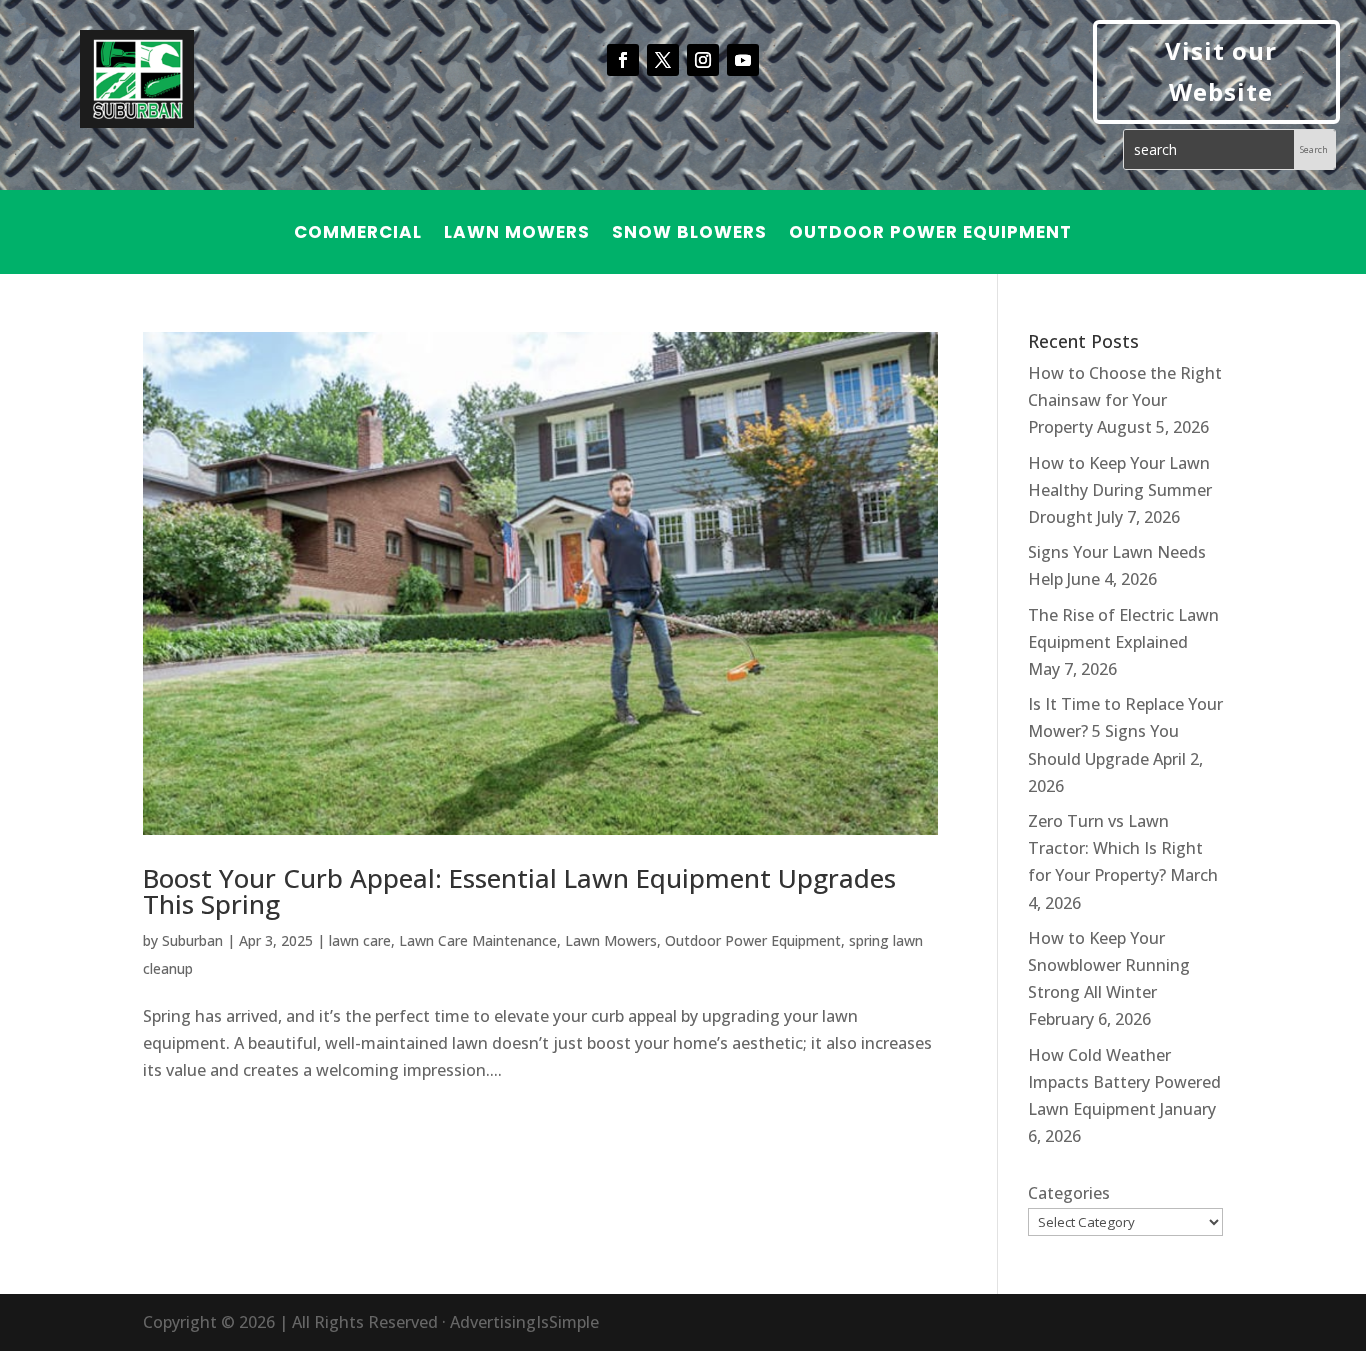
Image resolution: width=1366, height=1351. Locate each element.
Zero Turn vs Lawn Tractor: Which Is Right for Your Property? (1115, 848)
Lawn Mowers (517, 234)
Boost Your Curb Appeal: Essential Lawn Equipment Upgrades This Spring (519, 891)
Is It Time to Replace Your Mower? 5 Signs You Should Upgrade (1125, 731)
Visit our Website (1221, 71)
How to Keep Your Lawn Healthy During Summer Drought (1120, 490)
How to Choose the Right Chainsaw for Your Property (1125, 400)
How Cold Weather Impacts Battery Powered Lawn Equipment (1124, 1082)
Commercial (358, 234)
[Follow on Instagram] (703, 60)
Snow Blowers (689, 234)
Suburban (192, 940)
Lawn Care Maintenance (478, 940)
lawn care (360, 940)
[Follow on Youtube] (743, 60)
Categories (1069, 1193)
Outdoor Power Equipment (930, 234)
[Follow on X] (663, 60)
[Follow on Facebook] (623, 60)
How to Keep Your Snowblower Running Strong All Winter (1109, 965)
